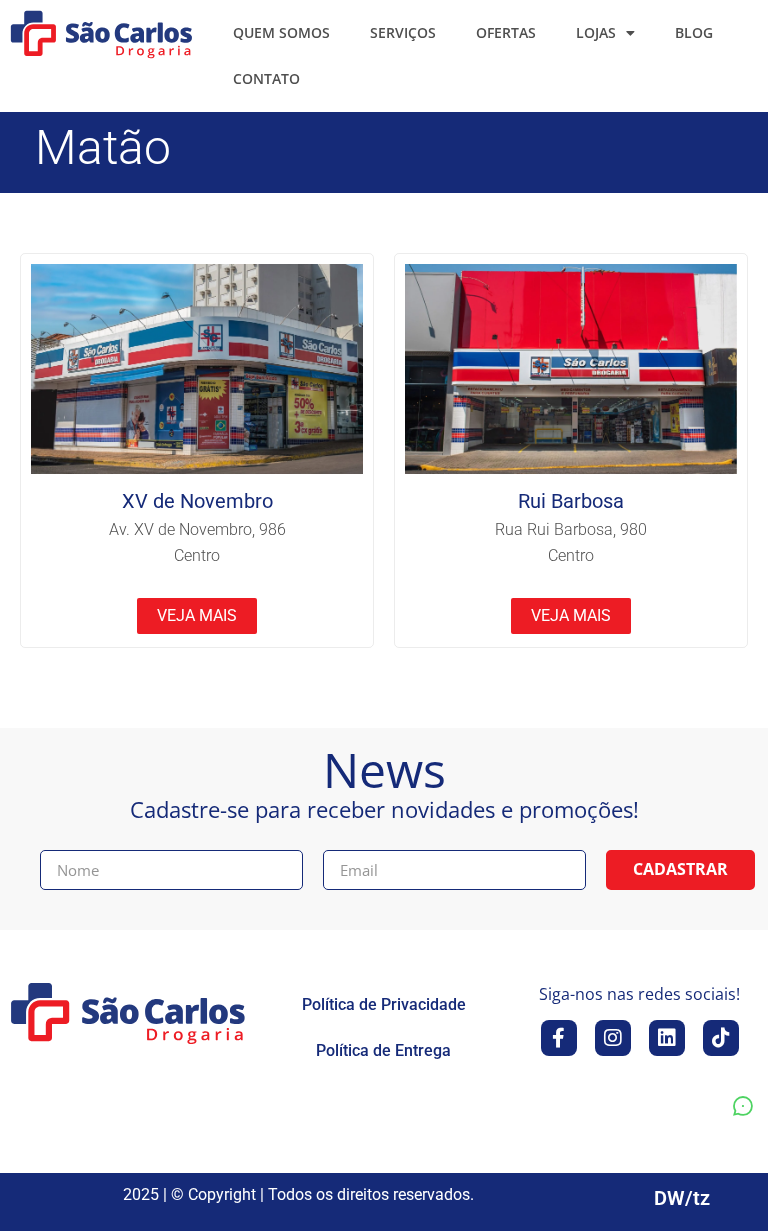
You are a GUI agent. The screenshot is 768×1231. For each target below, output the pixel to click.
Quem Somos (281, 32)
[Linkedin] (667, 1038)
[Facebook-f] (559, 1038)
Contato (266, 78)
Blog (694, 32)
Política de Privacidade (384, 1004)
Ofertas (506, 32)
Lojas (596, 32)
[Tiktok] (721, 1038)
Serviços (403, 32)
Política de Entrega (383, 1050)
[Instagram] (613, 1038)
